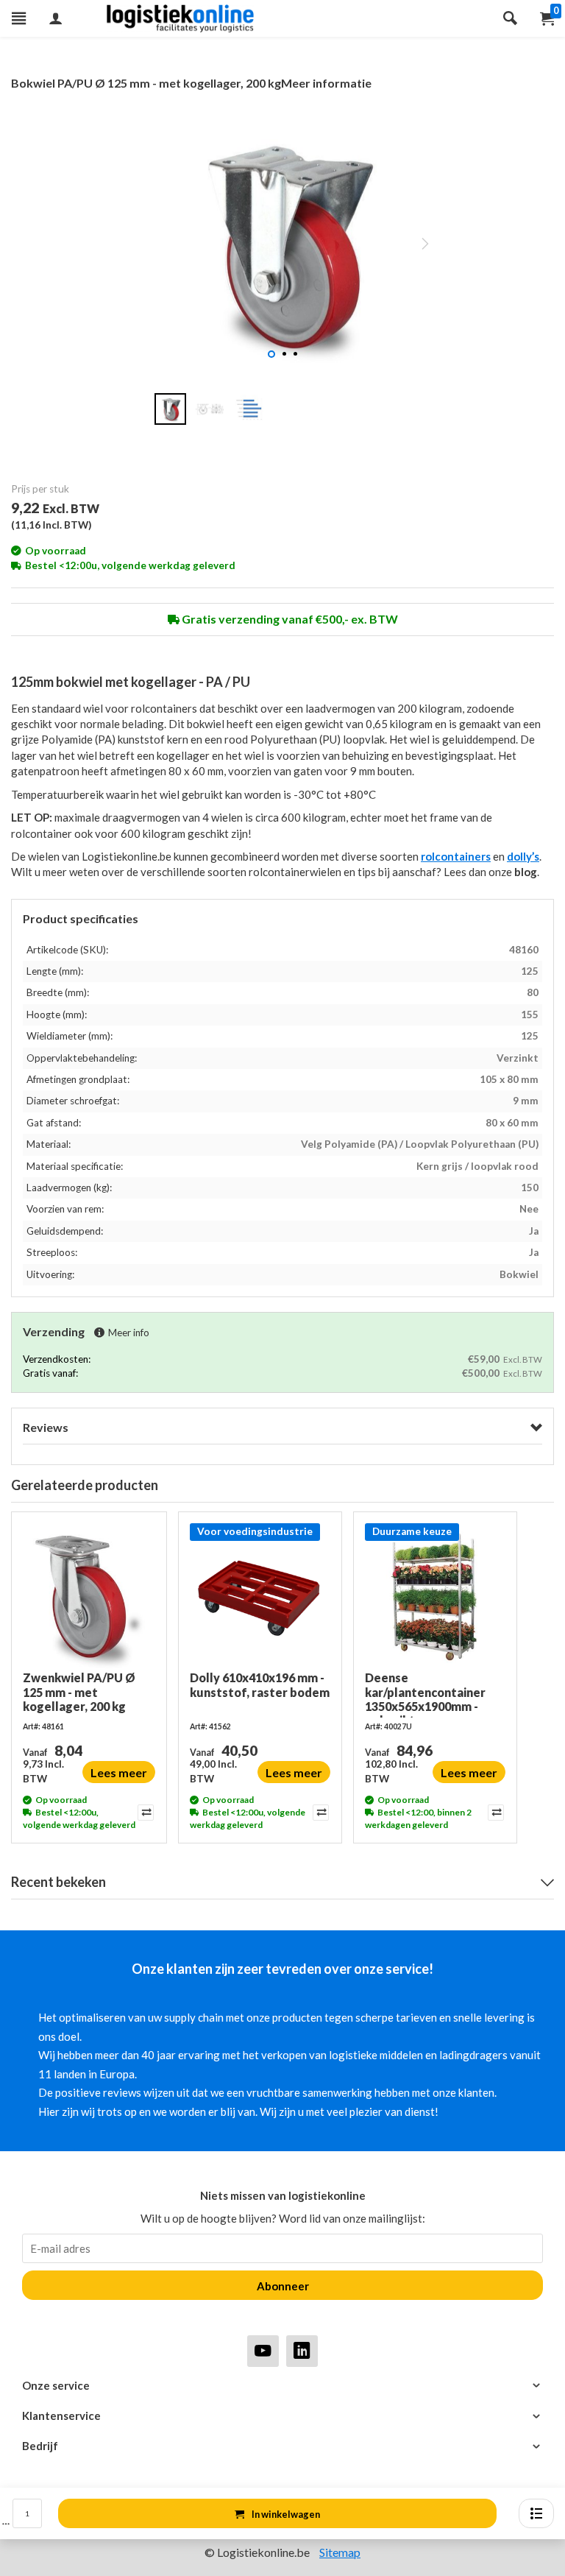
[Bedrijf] (282, 2446)
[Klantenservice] (282, 2416)
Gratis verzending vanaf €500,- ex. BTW (289, 619)
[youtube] (263, 2350)
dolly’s (523, 856)
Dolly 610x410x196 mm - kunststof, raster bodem (260, 1684)
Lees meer (119, 1772)
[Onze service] (282, 2386)
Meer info (129, 1333)
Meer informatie (326, 83)
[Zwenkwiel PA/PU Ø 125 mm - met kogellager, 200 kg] (89, 1597)
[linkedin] (302, 2350)
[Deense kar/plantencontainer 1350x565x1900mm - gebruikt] (435, 1597)
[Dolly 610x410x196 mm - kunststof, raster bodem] (260, 1597)
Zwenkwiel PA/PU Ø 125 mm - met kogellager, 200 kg (79, 1691)
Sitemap (340, 2552)
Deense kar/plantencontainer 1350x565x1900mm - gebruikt (425, 1694)
